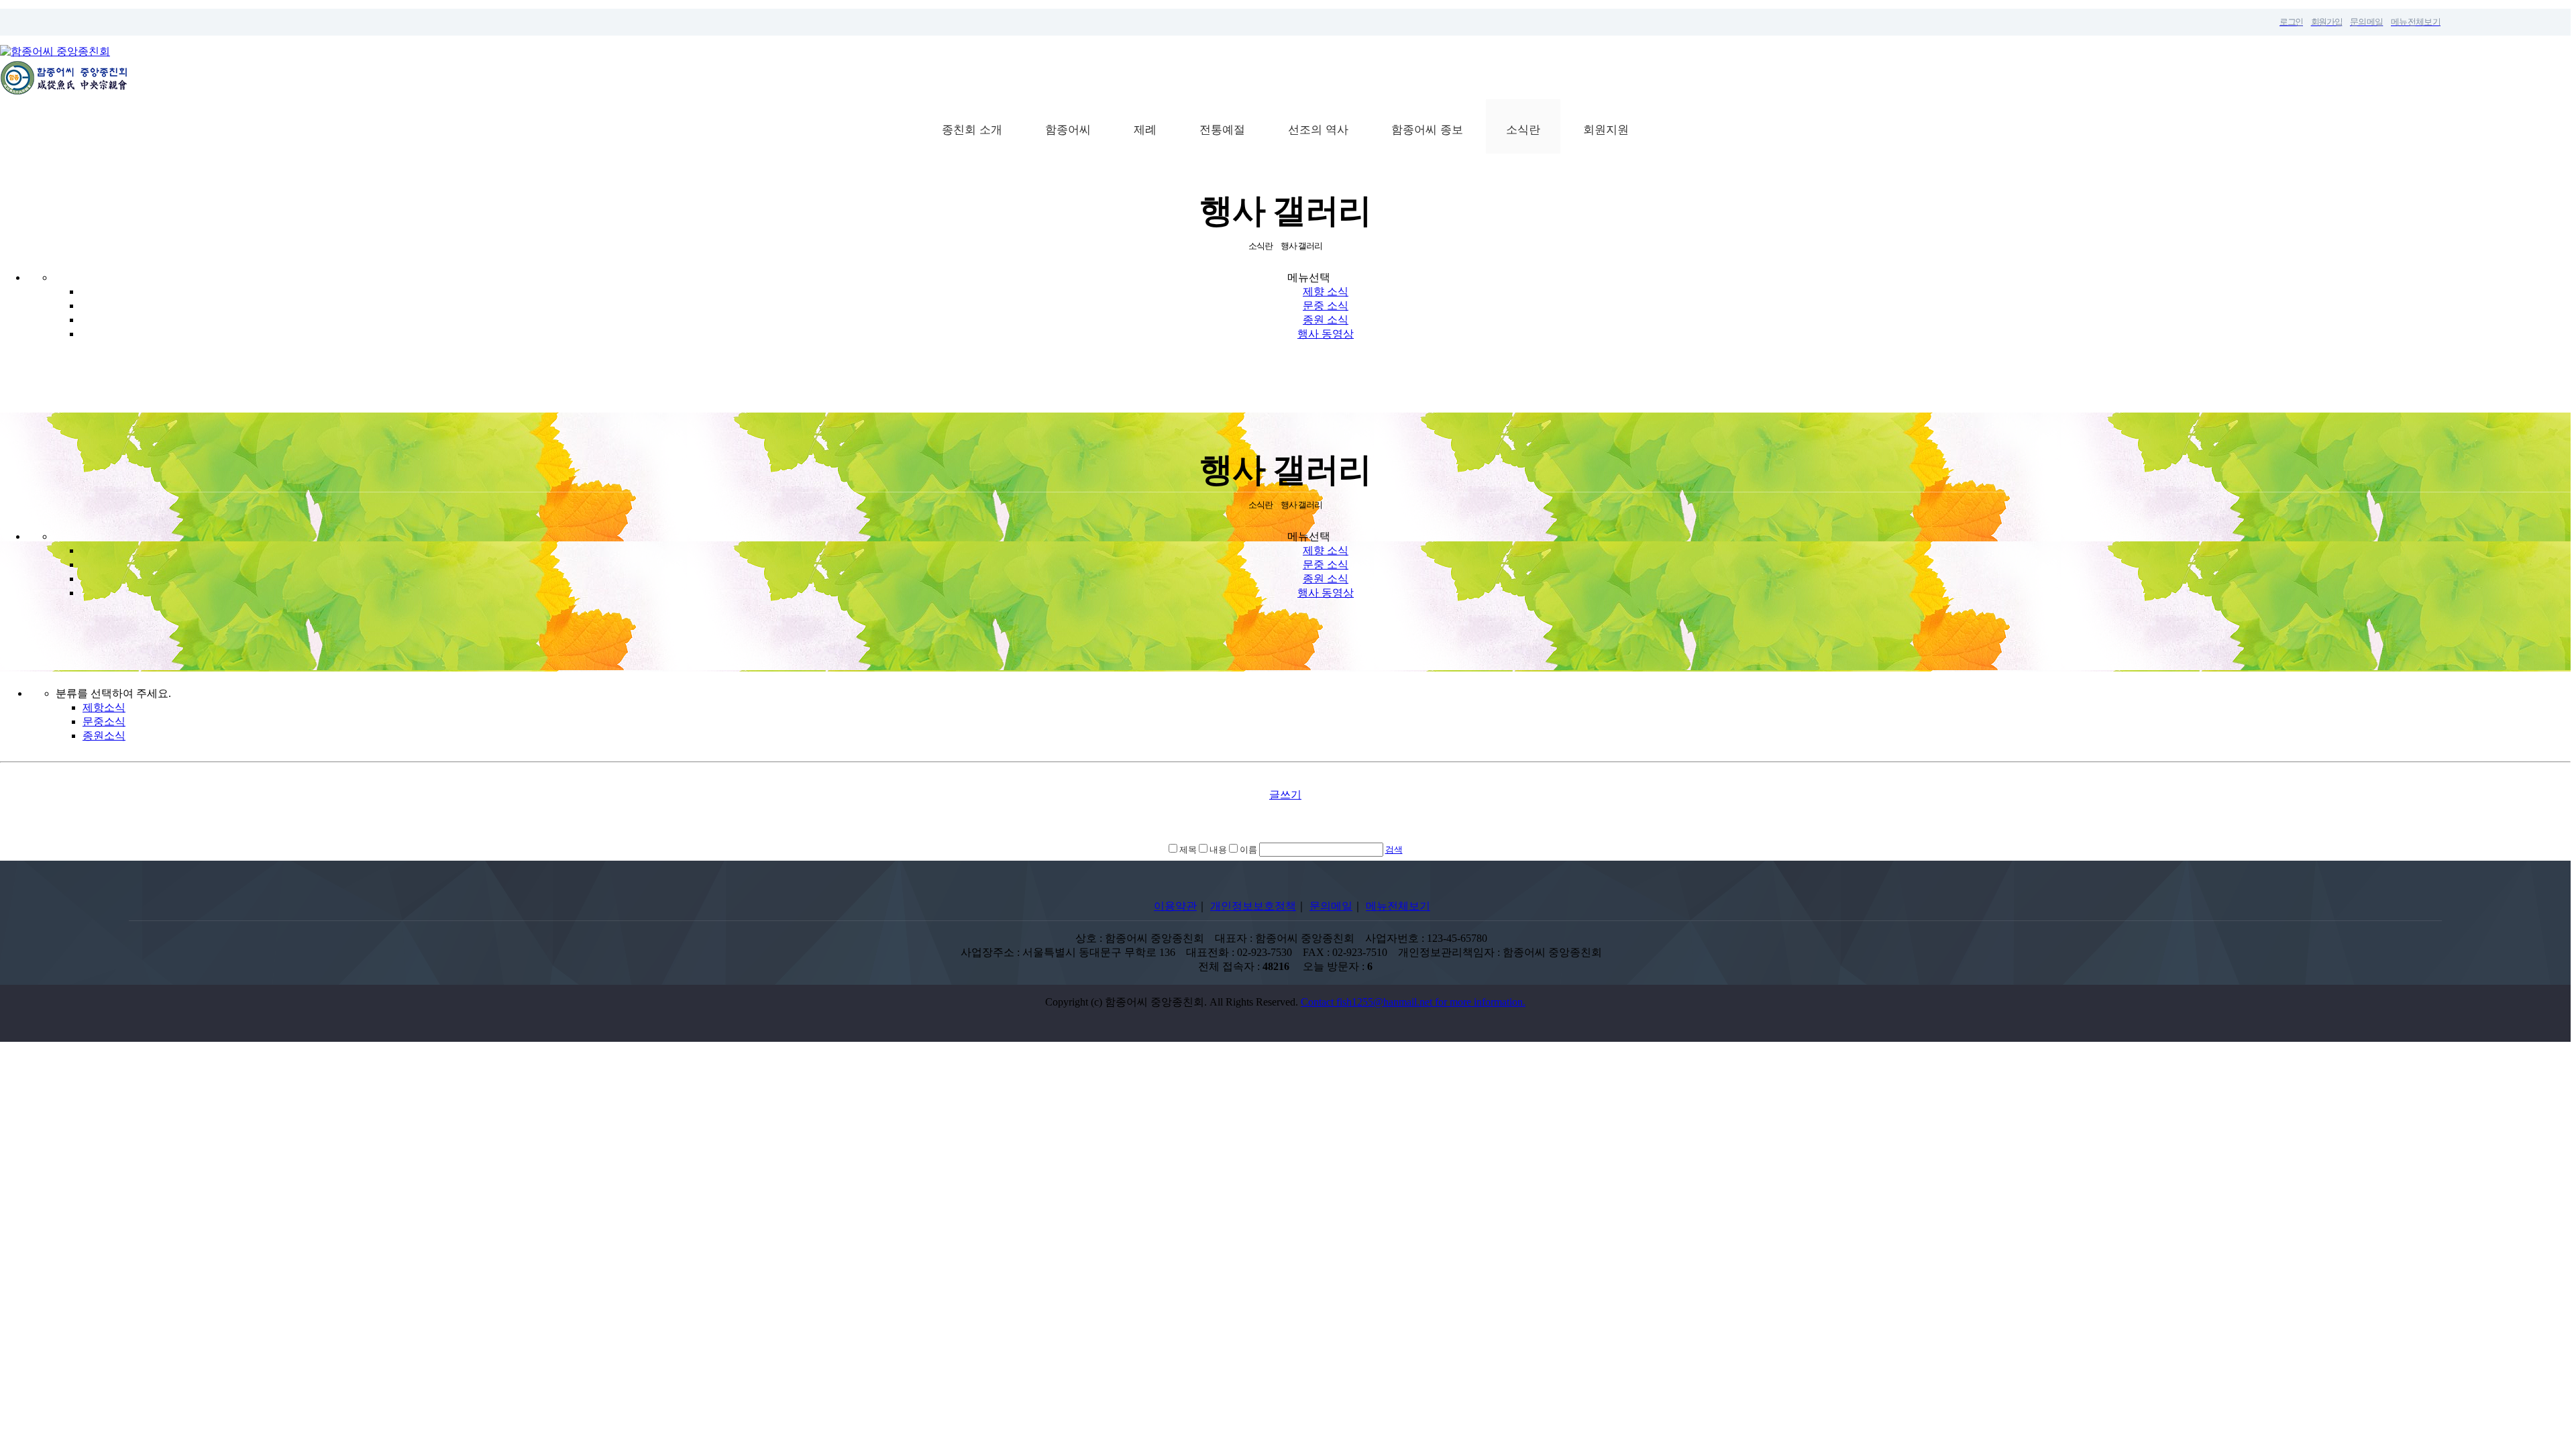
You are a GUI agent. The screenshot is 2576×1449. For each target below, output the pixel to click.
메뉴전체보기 (1398, 906)
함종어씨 (1068, 130)
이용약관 (1175, 906)
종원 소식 (1326, 320)
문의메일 (1331, 906)
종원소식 (104, 736)
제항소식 (104, 707)
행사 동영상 (1326, 334)
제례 (1145, 130)
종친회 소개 (972, 130)
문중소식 (104, 721)
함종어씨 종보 (1427, 130)
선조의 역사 (1318, 130)
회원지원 (1606, 130)
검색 (1394, 850)
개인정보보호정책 (1253, 906)
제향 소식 (1326, 291)
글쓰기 (1285, 795)
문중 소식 (1326, 306)
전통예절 (1222, 130)
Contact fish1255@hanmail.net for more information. (1413, 1002)
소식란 (1523, 130)
